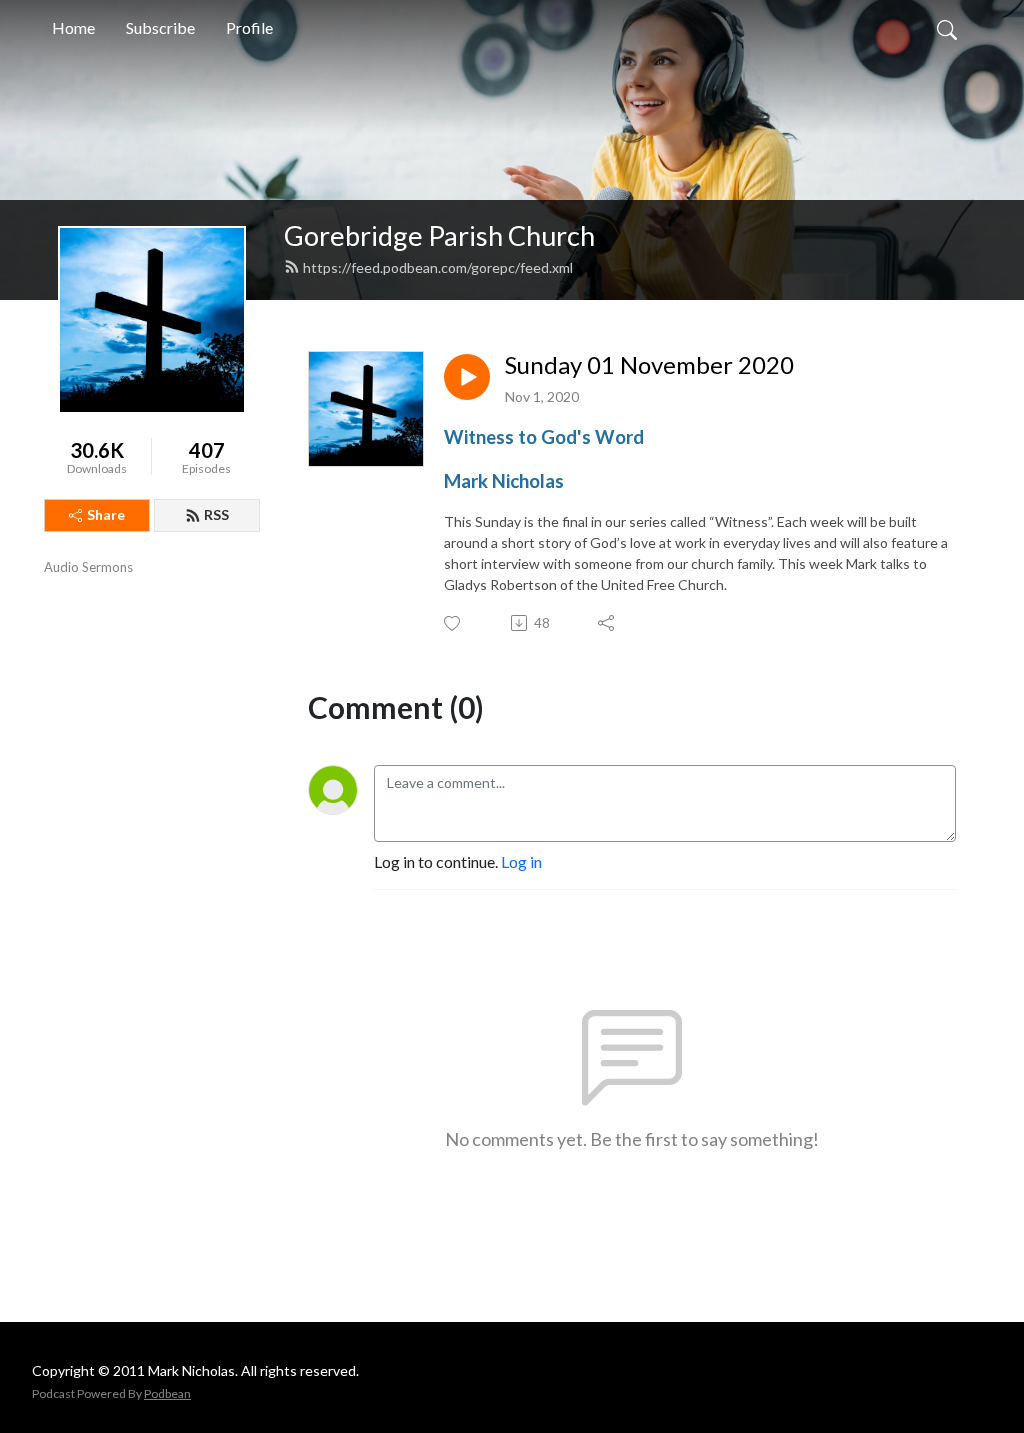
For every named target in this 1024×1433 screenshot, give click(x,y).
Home (73, 27)
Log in (521, 861)
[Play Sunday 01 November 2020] (467, 377)
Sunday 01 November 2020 (649, 365)
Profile (249, 27)
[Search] (947, 28)
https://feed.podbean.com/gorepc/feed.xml (438, 267)
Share (106, 514)
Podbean (167, 1393)
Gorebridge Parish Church (439, 235)
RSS (216, 514)
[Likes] (453, 623)
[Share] (607, 623)
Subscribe (160, 27)
